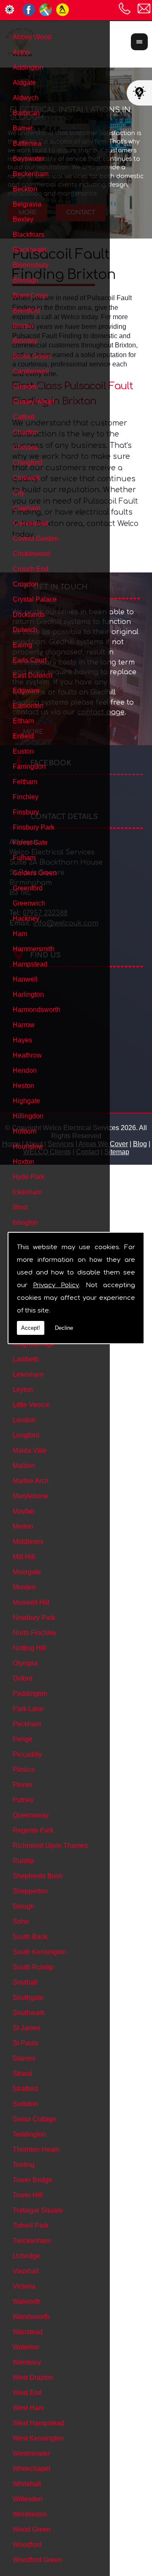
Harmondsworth (37, 1010)
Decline (64, 1328)
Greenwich (29, 903)
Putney (23, 1800)
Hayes (22, 1040)
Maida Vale (30, 1450)
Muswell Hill (31, 1602)
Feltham (25, 782)
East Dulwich (33, 675)
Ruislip (23, 1861)
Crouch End (31, 569)
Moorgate (27, 1572)
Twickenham (32, 2241)
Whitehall (27, 2484)
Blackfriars (28, 235)
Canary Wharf (33, 402)
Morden (24, 1587)
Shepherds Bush (38, 1876)
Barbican (26, 113)
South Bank (30, 1937)
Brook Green (32, 356)
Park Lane (28, 1709)
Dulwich (25, 630)
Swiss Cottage (34, 2119)
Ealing (22, 645)
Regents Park (33, 1830)
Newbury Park (34, 1617)
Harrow (24, 1025)
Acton (21, 52)
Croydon (26, 584)
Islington (25, 1222)
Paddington (30, 1693)
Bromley (25, 341)
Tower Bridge (33, 2180)
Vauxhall (26, 2271)
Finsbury (26, 812)
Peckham (27, 1724)
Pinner (23, 1785)
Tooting (24, 2165)
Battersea (27, 143)
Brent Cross (30, 295)
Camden (26, 386)
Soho (21, 1921)
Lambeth (26, 1359)
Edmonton (28, 706)
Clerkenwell (31, 523)
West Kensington (38, 2438)
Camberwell (31, 371)
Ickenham (27, 1192)
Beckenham (31, 174)
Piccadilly (27, 1754)
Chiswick (26, 478)
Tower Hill (28, 2195)
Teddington (29, 2134)
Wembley (27, 2362)
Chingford (27, 462)
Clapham (26, 508)
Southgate (28, 1997)
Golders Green (35, 873)
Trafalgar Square (38, 2210)
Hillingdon (28, 1116)
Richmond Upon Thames (50, 1845)
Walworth (27, 2301)
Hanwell (25, 979)
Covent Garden (35, 538)
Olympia (25, 1663)
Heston (23, 1086)
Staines (24, 2058)
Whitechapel (31, 2469)
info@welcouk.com (144, 8)
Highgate (26, 1101)
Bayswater (28, 159)
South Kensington (39, 1952)
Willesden (28, 2499)
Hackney (26, 918)
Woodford (27, 2545)
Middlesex (28, 1542)
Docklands (29, 614)
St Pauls (25, 2043)
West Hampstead (38, 2423)
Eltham (23, 721)
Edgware (26, 690)
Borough (26, 280)
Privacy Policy (56, 1285)
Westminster (31, 2453)
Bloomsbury (31, 265)
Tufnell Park (31, 2225)
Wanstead (28, 2332)
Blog (140, 1144)
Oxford (23, 1678)
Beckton (25, 189)
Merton (23, 1526)
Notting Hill (29, 1648)
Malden (24, 1466)
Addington (28, 67)
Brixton (23, 326)
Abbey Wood (32, 37)
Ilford (20, 1207)
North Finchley (35, 1633)
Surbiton (25, 2104)
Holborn (25, 1131)
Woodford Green (37, 2560)
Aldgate (24, 83)
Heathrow (27, 1055)
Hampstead (30, 964)
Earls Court (30, 660)
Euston (23, 751)
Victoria (24, 2286)
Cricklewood (31, 554)
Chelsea (25, 447)
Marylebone (30, 1496)
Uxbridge (26, 2256)
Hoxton (23, 1162)
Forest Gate (30, 842)
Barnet (23, 128)
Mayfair (24, 1511)
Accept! (31, 1328)
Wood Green (32, 2529)
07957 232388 (125, 8)
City (19, 493)
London (24, 1420)
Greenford (28, 888)
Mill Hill (24, 1557)
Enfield (23, 736)
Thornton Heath (36, 2149)
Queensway (31, 1815)
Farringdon (29, 766)
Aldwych (26, 98)
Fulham (24, 858)
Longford (26, 1435)
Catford (24, 417)
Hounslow (28, 1146)
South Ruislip (33, 1967)
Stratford (25, 2089)
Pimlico (24, 1769)
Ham (20, 934)
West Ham (28, 2408)
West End (27, 2393)
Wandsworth (31, 2317)
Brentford (26, 310)
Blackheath (30, 250)
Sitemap (117, 1152)
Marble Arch (31, 1481)
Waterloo (26, 2347)
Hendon (25, 1070)
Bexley (23, 219)
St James (27, 2028)
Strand (23, 2073)
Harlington (28, 994)
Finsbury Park (34, 827)
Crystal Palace (35, 599)
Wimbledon (30, 2514)
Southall (25, 1982)
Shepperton (30, 1891)
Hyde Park (28, 1177)
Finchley (26, 797)
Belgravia (27, 204)
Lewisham (28, 1374)
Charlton (26, 432)
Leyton (23, 1390)
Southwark (29, 2013)
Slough (23, 1906)
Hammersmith (34, 949)
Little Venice (31, 1405)
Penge (23, 1739)
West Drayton (33, 2377)
